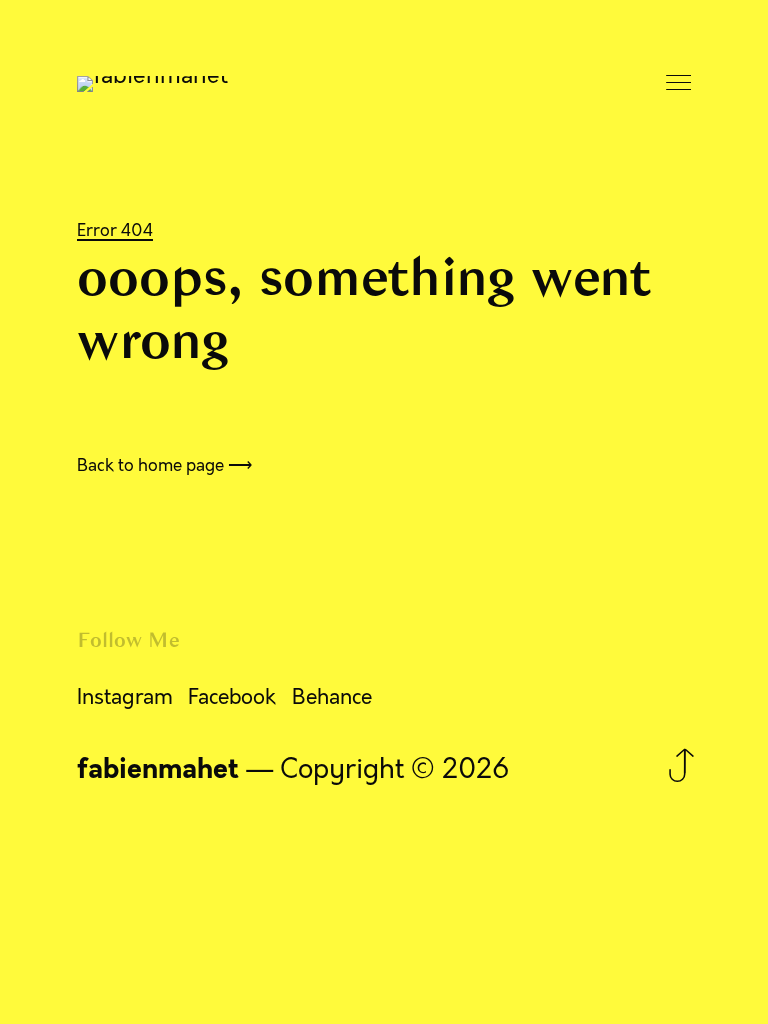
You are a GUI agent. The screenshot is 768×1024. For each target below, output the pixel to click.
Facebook (232, 697)
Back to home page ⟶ (164, 465)
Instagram (125, 697)
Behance (332, 697)
